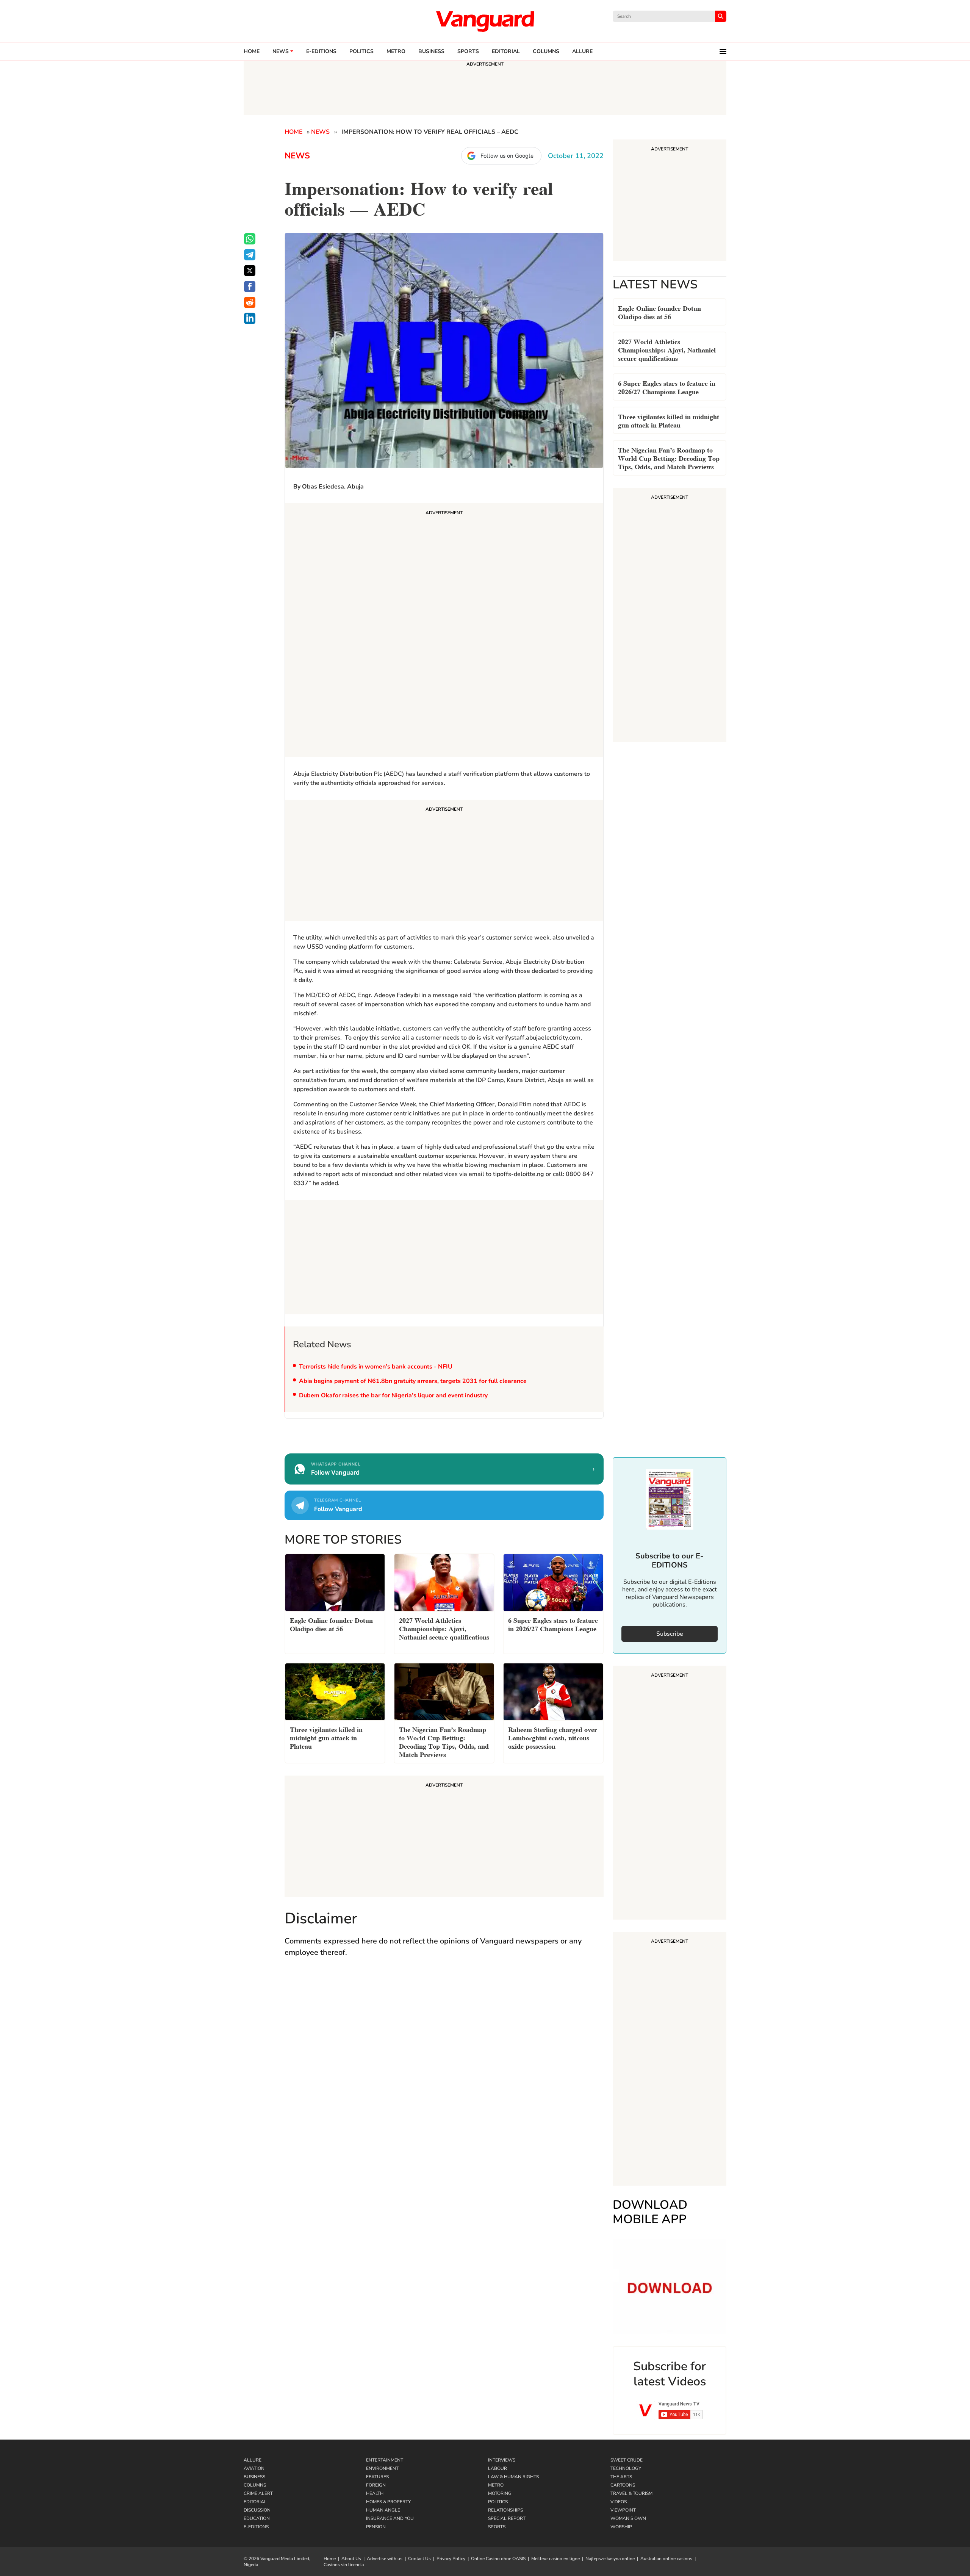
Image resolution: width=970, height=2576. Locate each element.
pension (376, 2527)
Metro (396, 52)
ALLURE (582, 52)
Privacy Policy (451, 2559)
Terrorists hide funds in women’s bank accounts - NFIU (376, 1367)
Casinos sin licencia (344, 2565)
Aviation (254, 2468)
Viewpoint (623, 2510)
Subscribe (670, 1634)
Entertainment (385, 2460)
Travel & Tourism (631, 2493)
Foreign (376, 2485)
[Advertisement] (444, 631)
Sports (468, 52)
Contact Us (419, 2559)
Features (377, 2477)
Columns (546, 52)
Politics (361, 52)
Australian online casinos (666, 2559)
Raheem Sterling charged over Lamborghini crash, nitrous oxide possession (553, 1737)
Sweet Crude (627, 2460)
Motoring (500, 2493)
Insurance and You (390, 2518)
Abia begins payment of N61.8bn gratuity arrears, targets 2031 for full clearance (413, 1381)
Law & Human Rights (513, 2477)
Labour (498, 2468)
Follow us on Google (507, 156)
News (281, 52)
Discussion (257, 2510)
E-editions (321, 52)
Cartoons (623, 2485)
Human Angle (383, 2510)
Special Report (507, 2518)
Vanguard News (485, 21)
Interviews (502, 2460)
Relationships (505, 2510)
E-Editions (256, 2527)
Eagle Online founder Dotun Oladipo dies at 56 (659, 312)
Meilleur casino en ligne (555, 2559)
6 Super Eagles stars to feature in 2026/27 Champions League (667, 387)
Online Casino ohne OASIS (498, 2559)
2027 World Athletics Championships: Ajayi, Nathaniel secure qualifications (667, 349)
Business (431, 52)
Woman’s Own (628, 2518)
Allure (253, 2460)
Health (375, 2493)
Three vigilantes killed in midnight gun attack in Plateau (669, 420)
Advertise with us (385, 2559)
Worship (621, 2527)
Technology (626, 2468)
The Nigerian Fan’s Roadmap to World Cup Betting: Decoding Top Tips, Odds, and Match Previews (669, 458)
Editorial (506, 52)
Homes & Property (388, 2502)
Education (257, 2518)
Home (252, 52)
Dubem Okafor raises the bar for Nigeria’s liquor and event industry (393, 1395)
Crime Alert (258, 2493)
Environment (382, 2468)
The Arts (621, 2477)
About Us (351, 2559)
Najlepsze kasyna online (610, 2559)
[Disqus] (444, 2074)
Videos (619, 2502)
